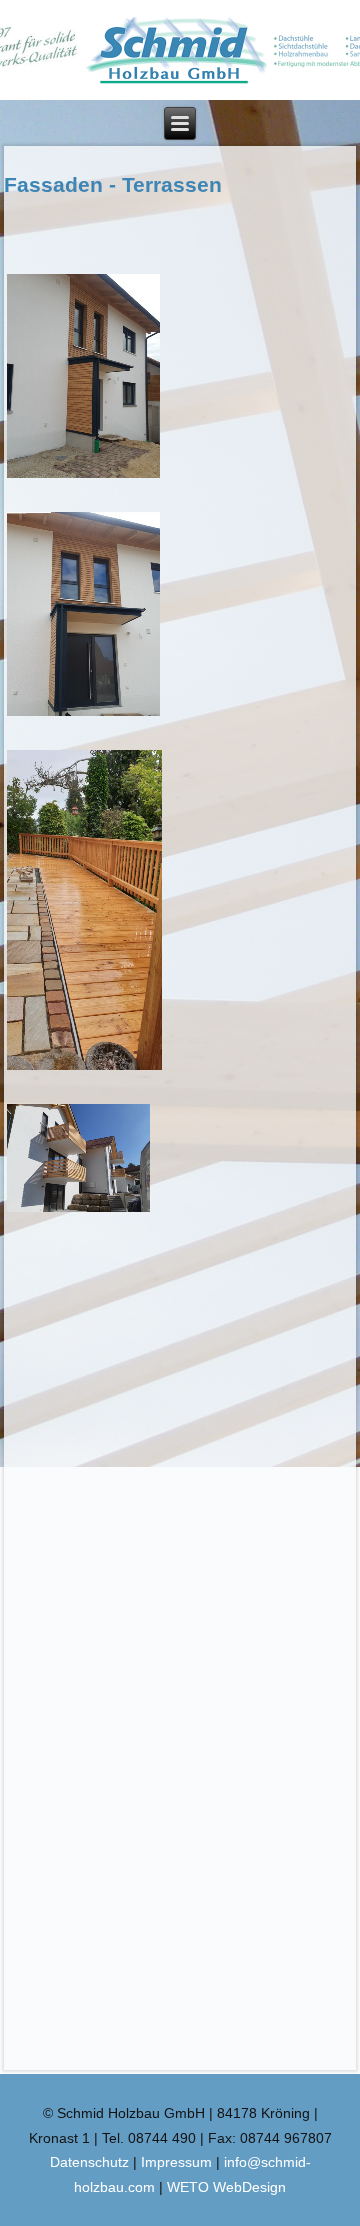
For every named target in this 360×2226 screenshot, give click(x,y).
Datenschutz (89, 2162)
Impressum (176, 2162)
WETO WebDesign (226, 2187)
